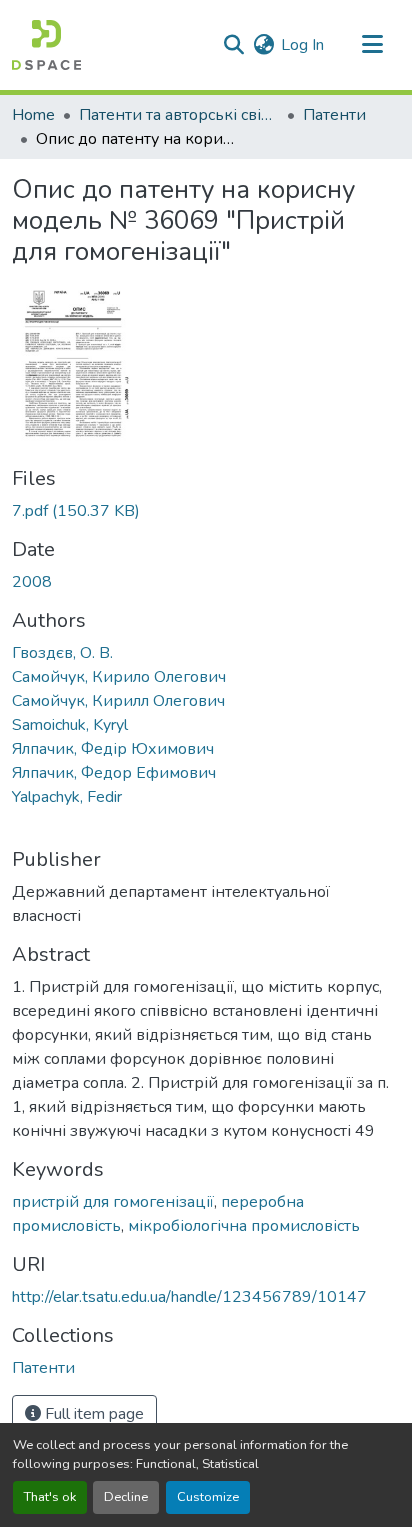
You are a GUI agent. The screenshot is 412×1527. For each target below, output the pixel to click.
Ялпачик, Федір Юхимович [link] (113, 749)
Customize (208, 1497)
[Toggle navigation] (372, 45)
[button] (46, 45)
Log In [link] (302, 45)
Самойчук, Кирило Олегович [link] (119, 677)
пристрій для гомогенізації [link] (113, 1202)
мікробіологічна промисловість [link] (244, 1226)
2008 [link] (32, 582)
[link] (206, 511)
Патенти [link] (334, 115)
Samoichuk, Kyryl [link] (70, 725)
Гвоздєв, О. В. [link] (62, 653)
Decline (126, 1497)
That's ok (50, 1497)
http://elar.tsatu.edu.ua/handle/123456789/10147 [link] (189, 1297)
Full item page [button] (92, 1414)
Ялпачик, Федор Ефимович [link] (114, 773)
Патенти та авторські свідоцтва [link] (179, 115)
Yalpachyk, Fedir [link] (67, 797)
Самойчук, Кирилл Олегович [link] (118, 701)
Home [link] (33, 115)
